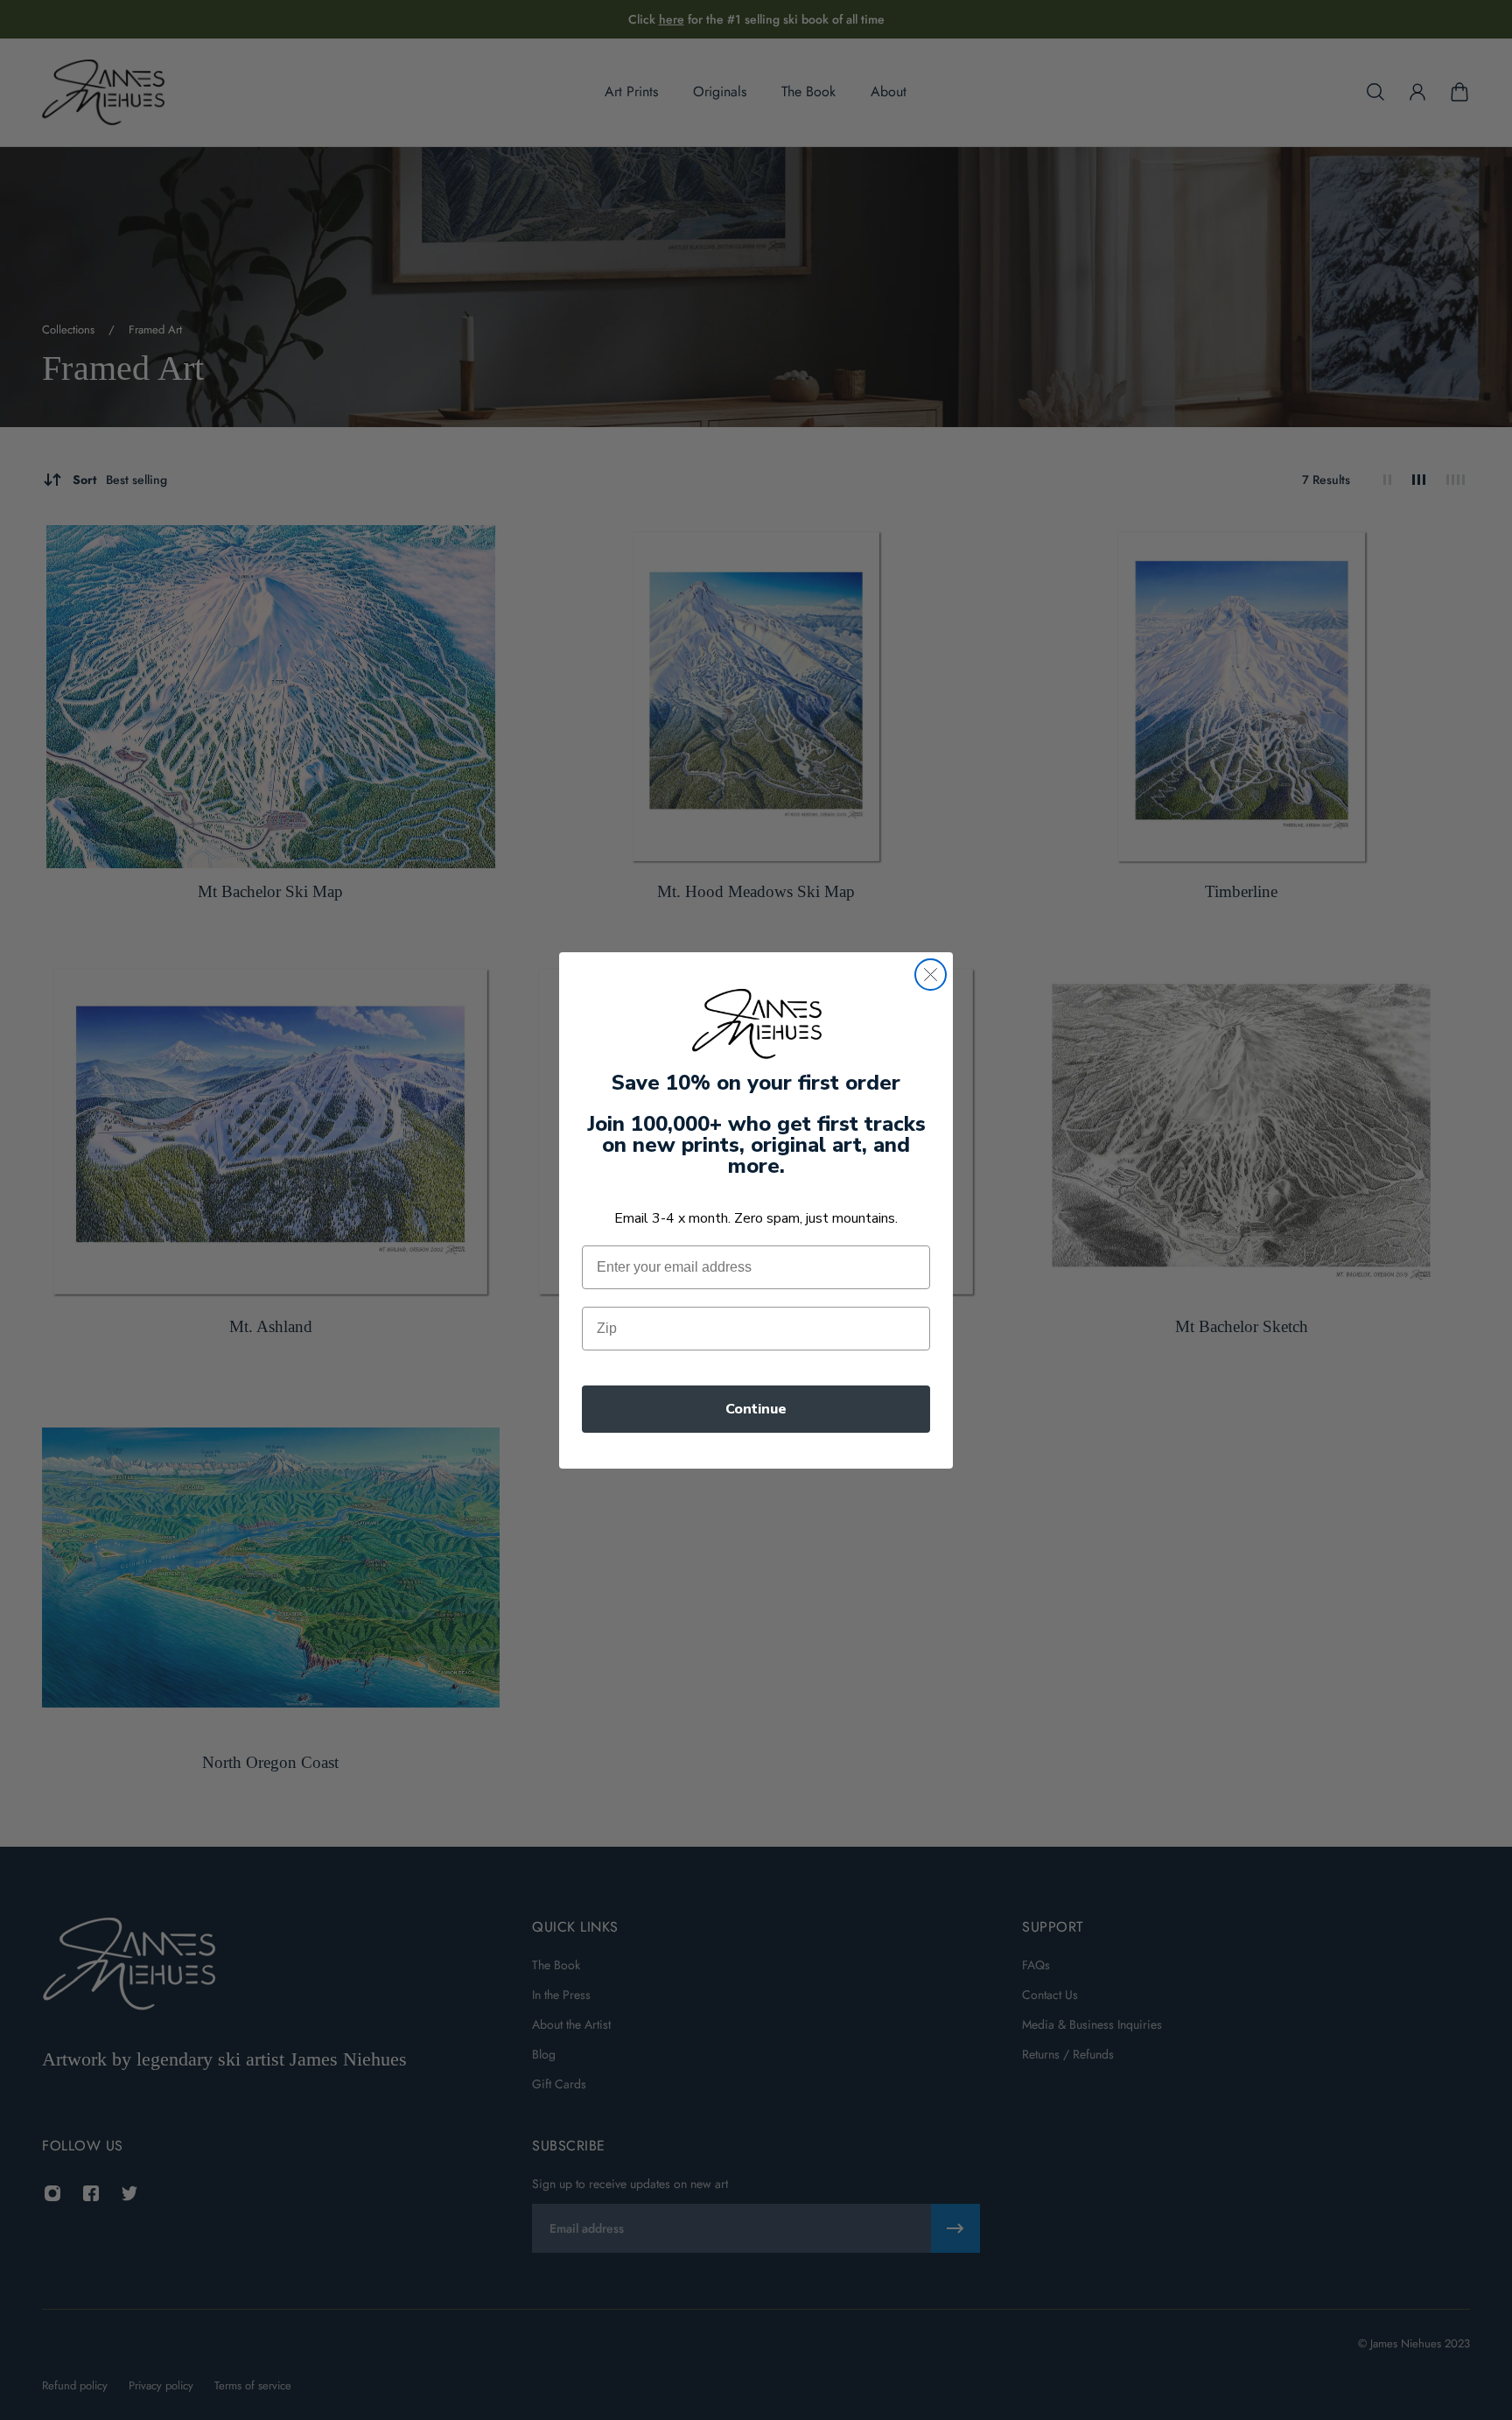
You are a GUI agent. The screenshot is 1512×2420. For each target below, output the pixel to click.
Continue (756, 1409)
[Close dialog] (931, 975)
